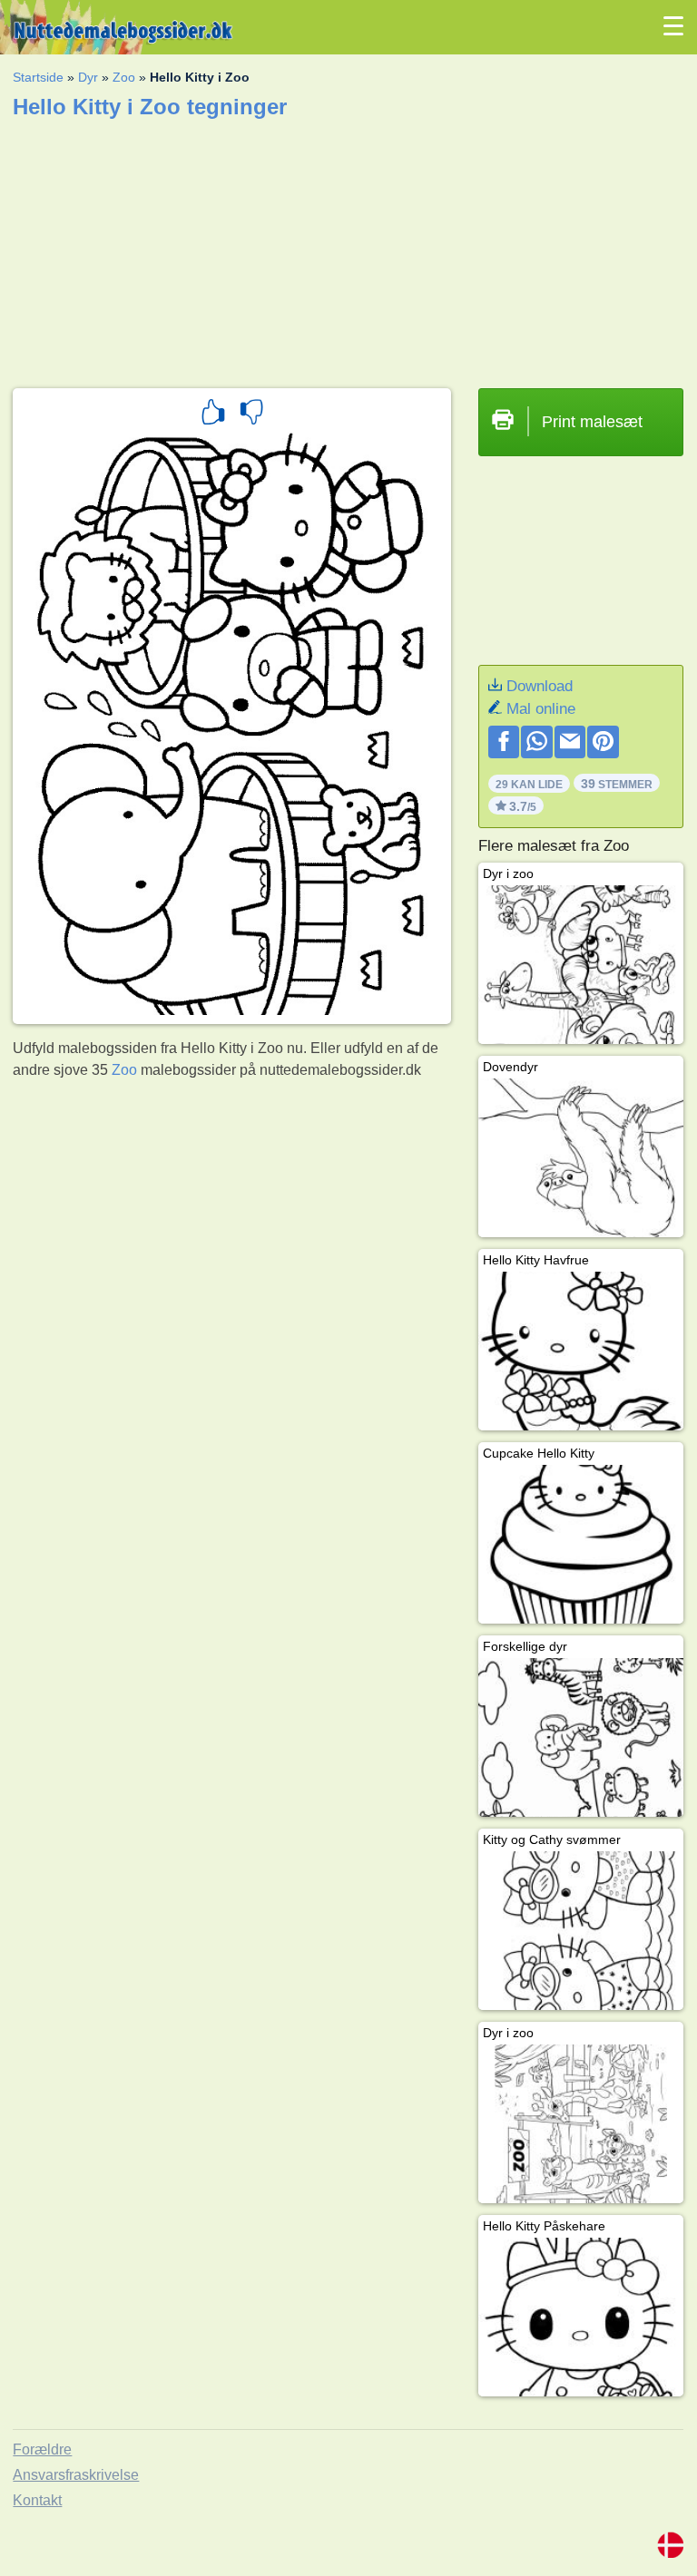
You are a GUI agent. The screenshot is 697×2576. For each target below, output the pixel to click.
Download (540, 686)
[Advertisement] (348, 248)
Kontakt (37, 2500)
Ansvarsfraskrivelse (76, 2475)
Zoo (124, 77)
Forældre (42, 2449)
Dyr (88, 77)
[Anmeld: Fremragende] (213, 415)
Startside (38, 77)
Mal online (541, 709)
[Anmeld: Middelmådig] (251, 415)
